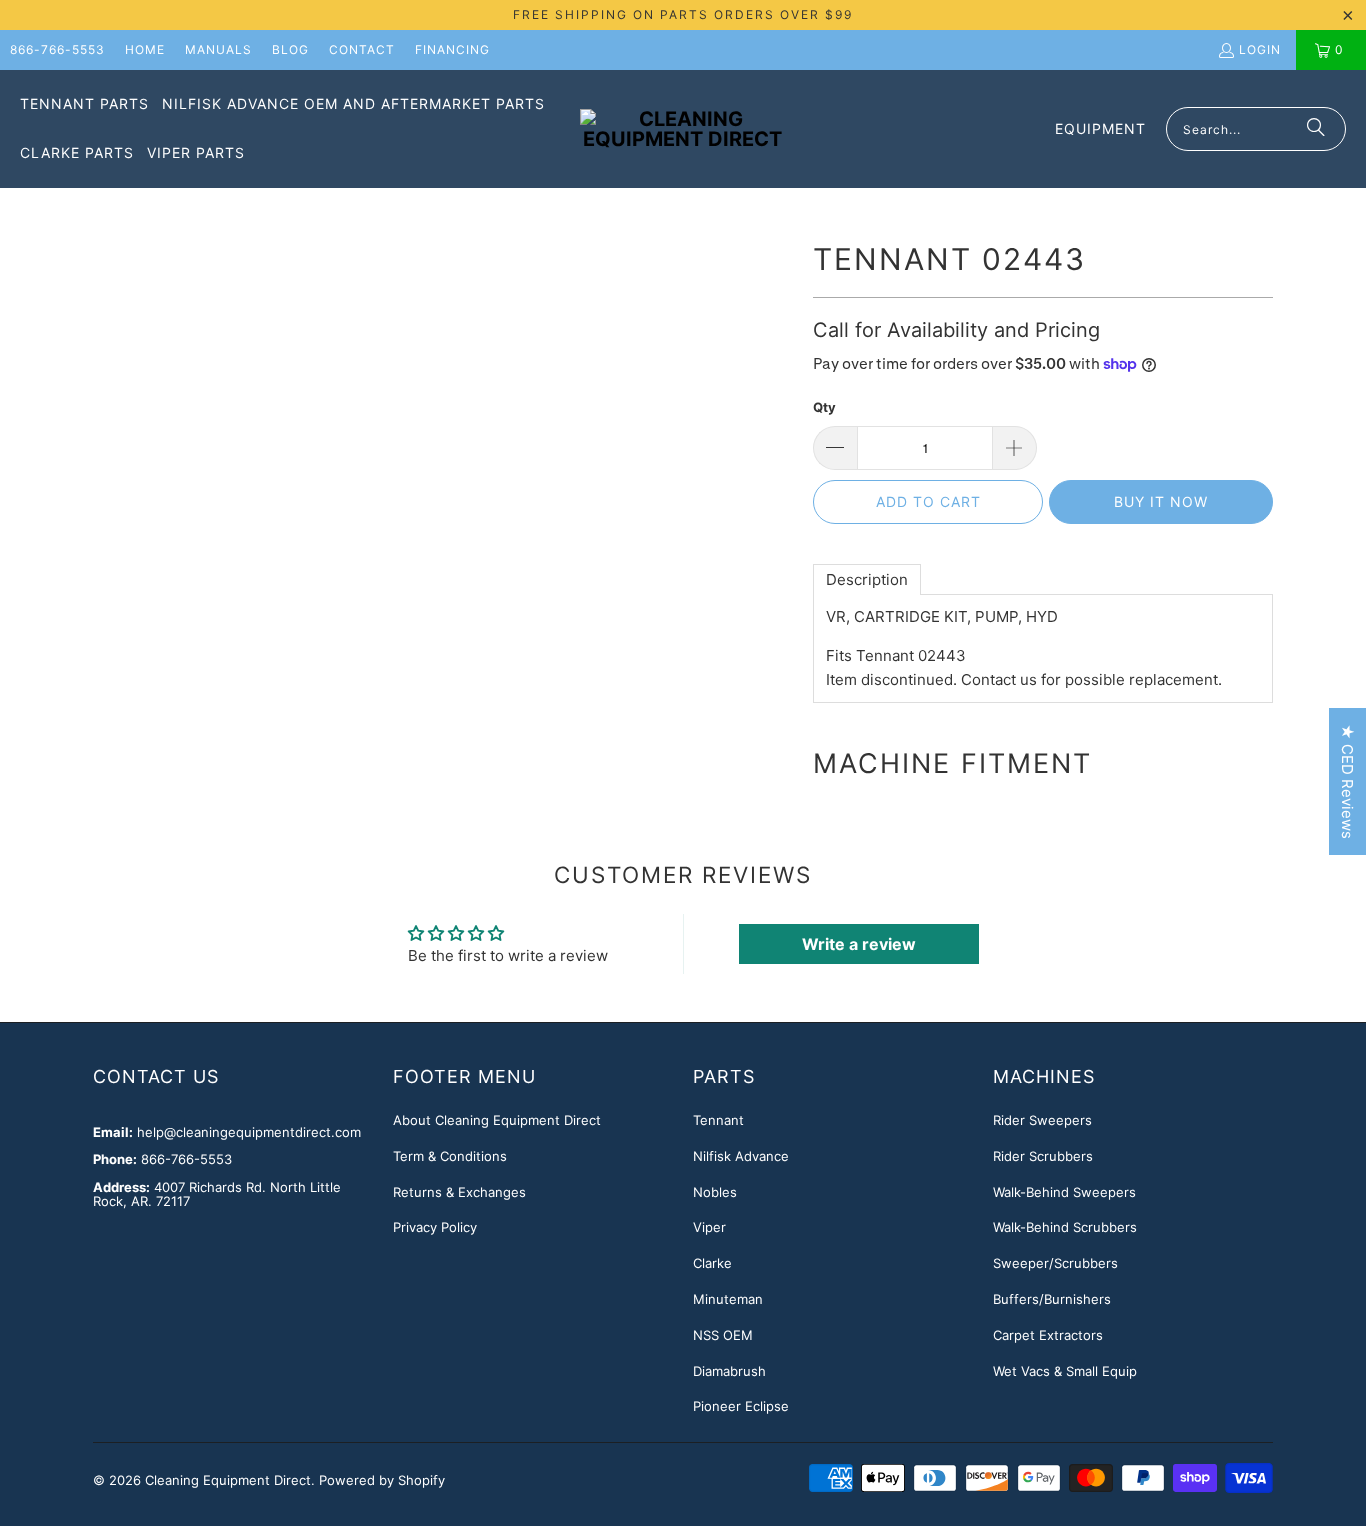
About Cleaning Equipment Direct (497, 1120)
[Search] (1316, 129)
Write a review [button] (859, 944)
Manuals (218, 49)
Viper (709, 1227)
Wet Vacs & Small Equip (1065, 1371)
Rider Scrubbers (1043, 1156)
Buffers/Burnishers (1052, 1299)
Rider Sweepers (1042, 1120)
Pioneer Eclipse (741, 1406)
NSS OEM (723, 1335)
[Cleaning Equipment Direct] (682, 129)
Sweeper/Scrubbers (1055, 1263)
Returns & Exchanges (459, 1192)
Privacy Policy (435, 1227)
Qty (824, 407)
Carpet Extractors (1048, 1335)
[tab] (867, 579)
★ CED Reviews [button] (1347, 781)
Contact (362, 49)
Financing (452, 49)
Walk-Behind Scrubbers (1065, 1227)
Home (145, 49)
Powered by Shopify (382, 1480)
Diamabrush (729, 1371)
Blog (290, 49)
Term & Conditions (450, 1156)
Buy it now (1161, 501)
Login (1260, 49)
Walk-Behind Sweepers (1064, 1192)
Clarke (712, 1263)
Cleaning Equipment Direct (228, 1480)
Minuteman (728, 1299)
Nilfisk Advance (741, 1156)
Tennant (718, 1120)
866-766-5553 (57, 49)
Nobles (715, 1192)
